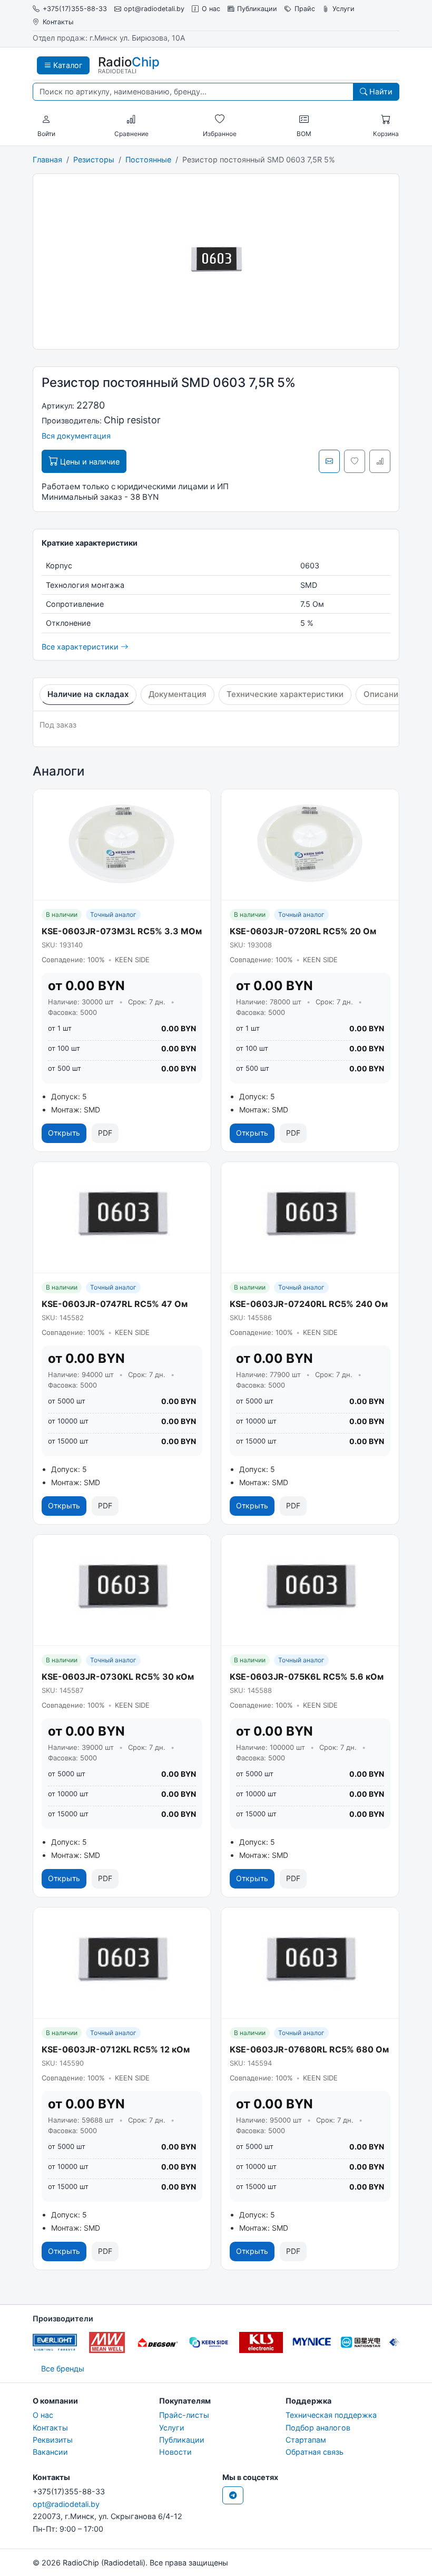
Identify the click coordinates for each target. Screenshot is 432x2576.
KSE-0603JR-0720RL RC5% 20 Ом (303, 931)
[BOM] (304, 120)
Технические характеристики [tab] (285, 694)
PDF (105, 1133)
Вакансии (50, 2452)
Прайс (305, 9)
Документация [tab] (178, 694)
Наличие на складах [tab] (88, 694)
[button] (46, 120)
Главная (47, 159)
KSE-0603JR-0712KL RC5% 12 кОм (116, 2049)
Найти (380, 91)
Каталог (67, 65)
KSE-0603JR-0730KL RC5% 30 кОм (118, 1677)
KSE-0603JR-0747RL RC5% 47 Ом (115, 1304)
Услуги (343, 9)
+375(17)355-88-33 (75, 9)
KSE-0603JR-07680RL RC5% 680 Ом (309, 2049)
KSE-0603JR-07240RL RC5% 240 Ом (309, 1304)
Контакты (58, 22)
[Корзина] (386, 120)
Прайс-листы (184, 2415)
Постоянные (148, 159)
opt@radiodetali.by (154, 9)
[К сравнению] (380, 461)
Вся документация (76, 436)
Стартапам (306, 2440)
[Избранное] (220, 120)
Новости (175, 2452)
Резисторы (94, 159)
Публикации (257, 9)
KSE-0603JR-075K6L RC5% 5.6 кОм (307, 1677)
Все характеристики (81, 647)
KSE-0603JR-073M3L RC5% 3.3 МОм (122, 931)
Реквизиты (53, 2440)
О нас (211, 9)
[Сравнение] (131, 120)
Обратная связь (315, 2452)
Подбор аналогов (318, 2428)
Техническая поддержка (331, 2415)
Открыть (64, 1133)
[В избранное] (355, 461)
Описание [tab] (383, 694)
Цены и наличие (89, 462)
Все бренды (63, 2369)
